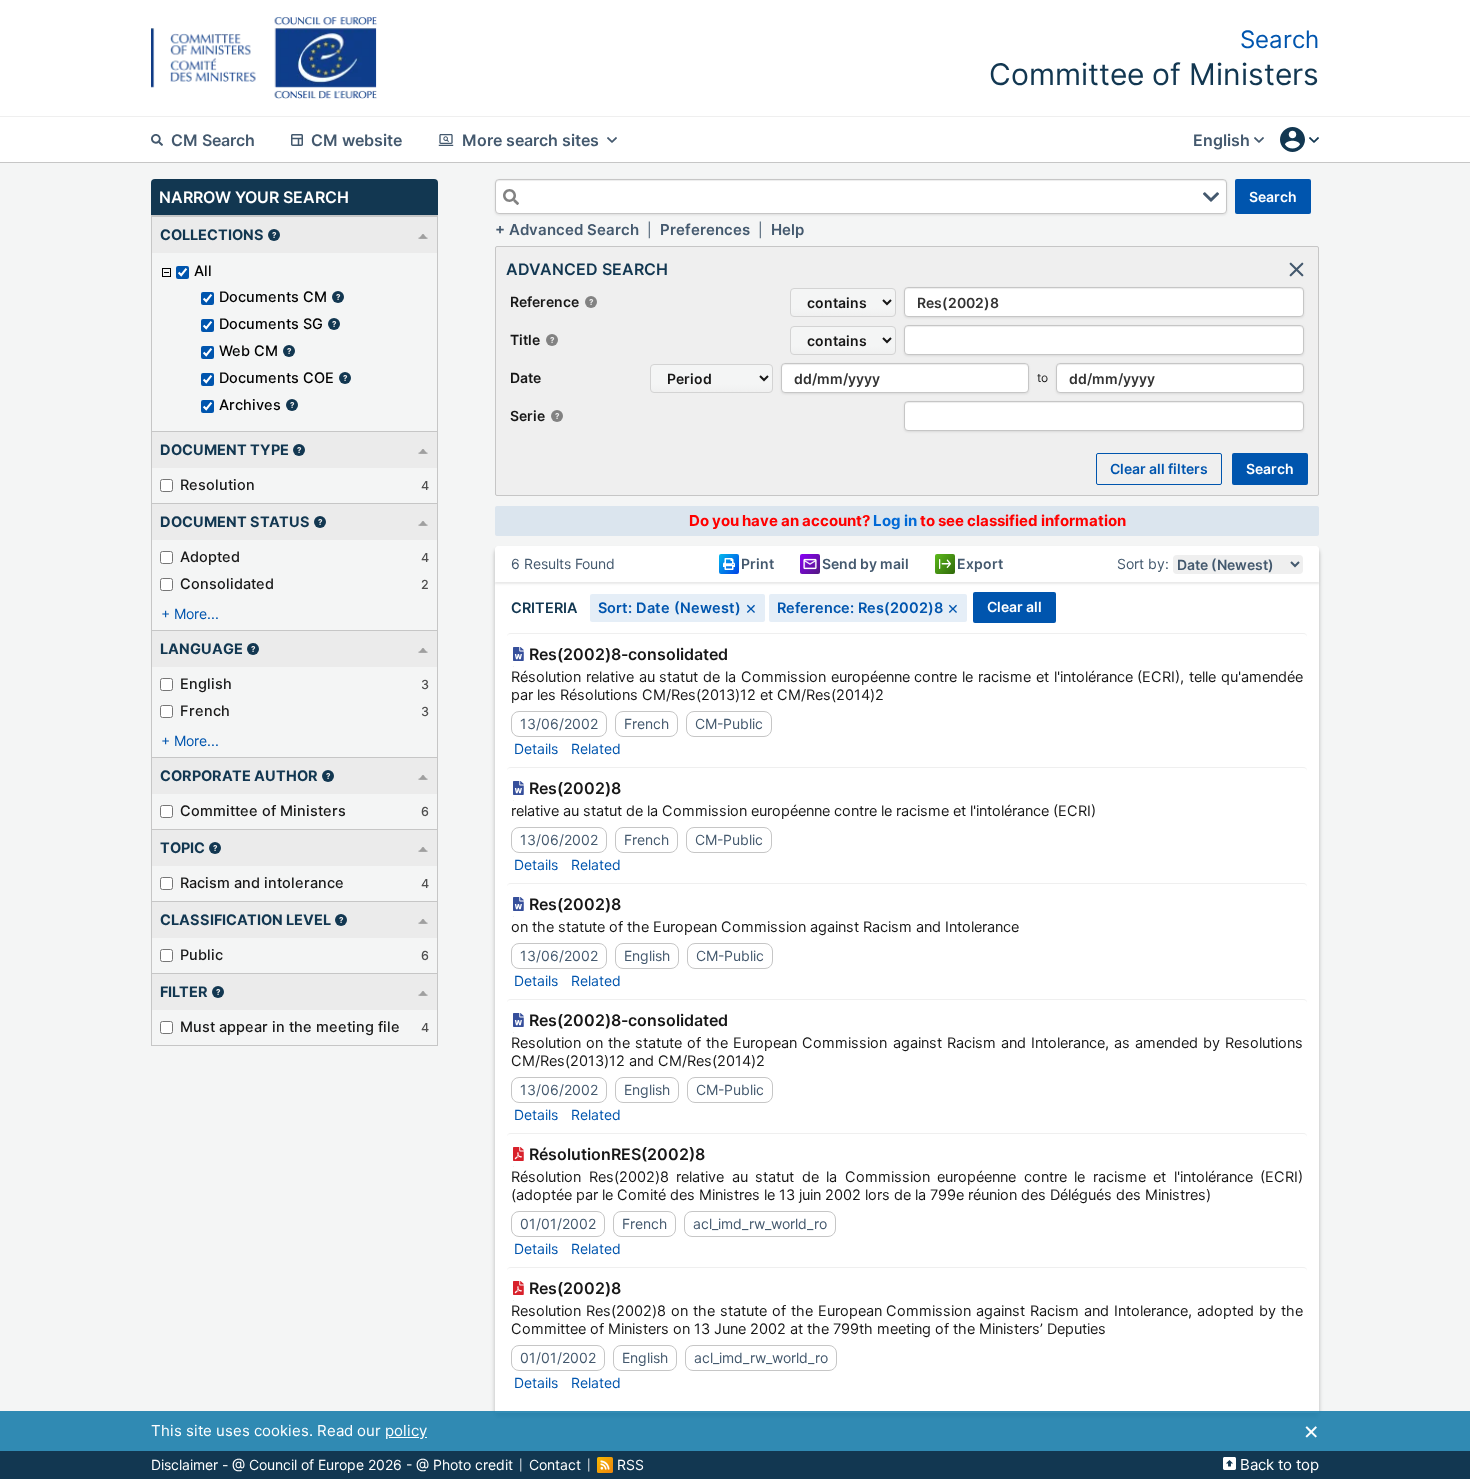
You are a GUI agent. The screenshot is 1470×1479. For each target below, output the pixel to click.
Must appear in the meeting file (290, 1027)
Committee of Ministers (263, 811)
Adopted (210, 557)
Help (787, 229)
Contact (555, 1465)
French (205, 711)
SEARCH (1273, 196)
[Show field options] (1211, 197)
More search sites (530, 140)
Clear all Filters (1159, 468)
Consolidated (227, 584)
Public (201, 955)
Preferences (705, 229)
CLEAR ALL (1014, 606)
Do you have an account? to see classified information (907, 520)
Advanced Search (574, 229)
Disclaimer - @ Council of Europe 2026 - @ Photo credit (332, 1465)
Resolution (217, 485)
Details (536, 748)
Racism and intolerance (262, 883)
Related (596, 748)
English (206, 684)
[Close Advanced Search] (1296, 269)
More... (196, 613)
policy (406, 1430)
